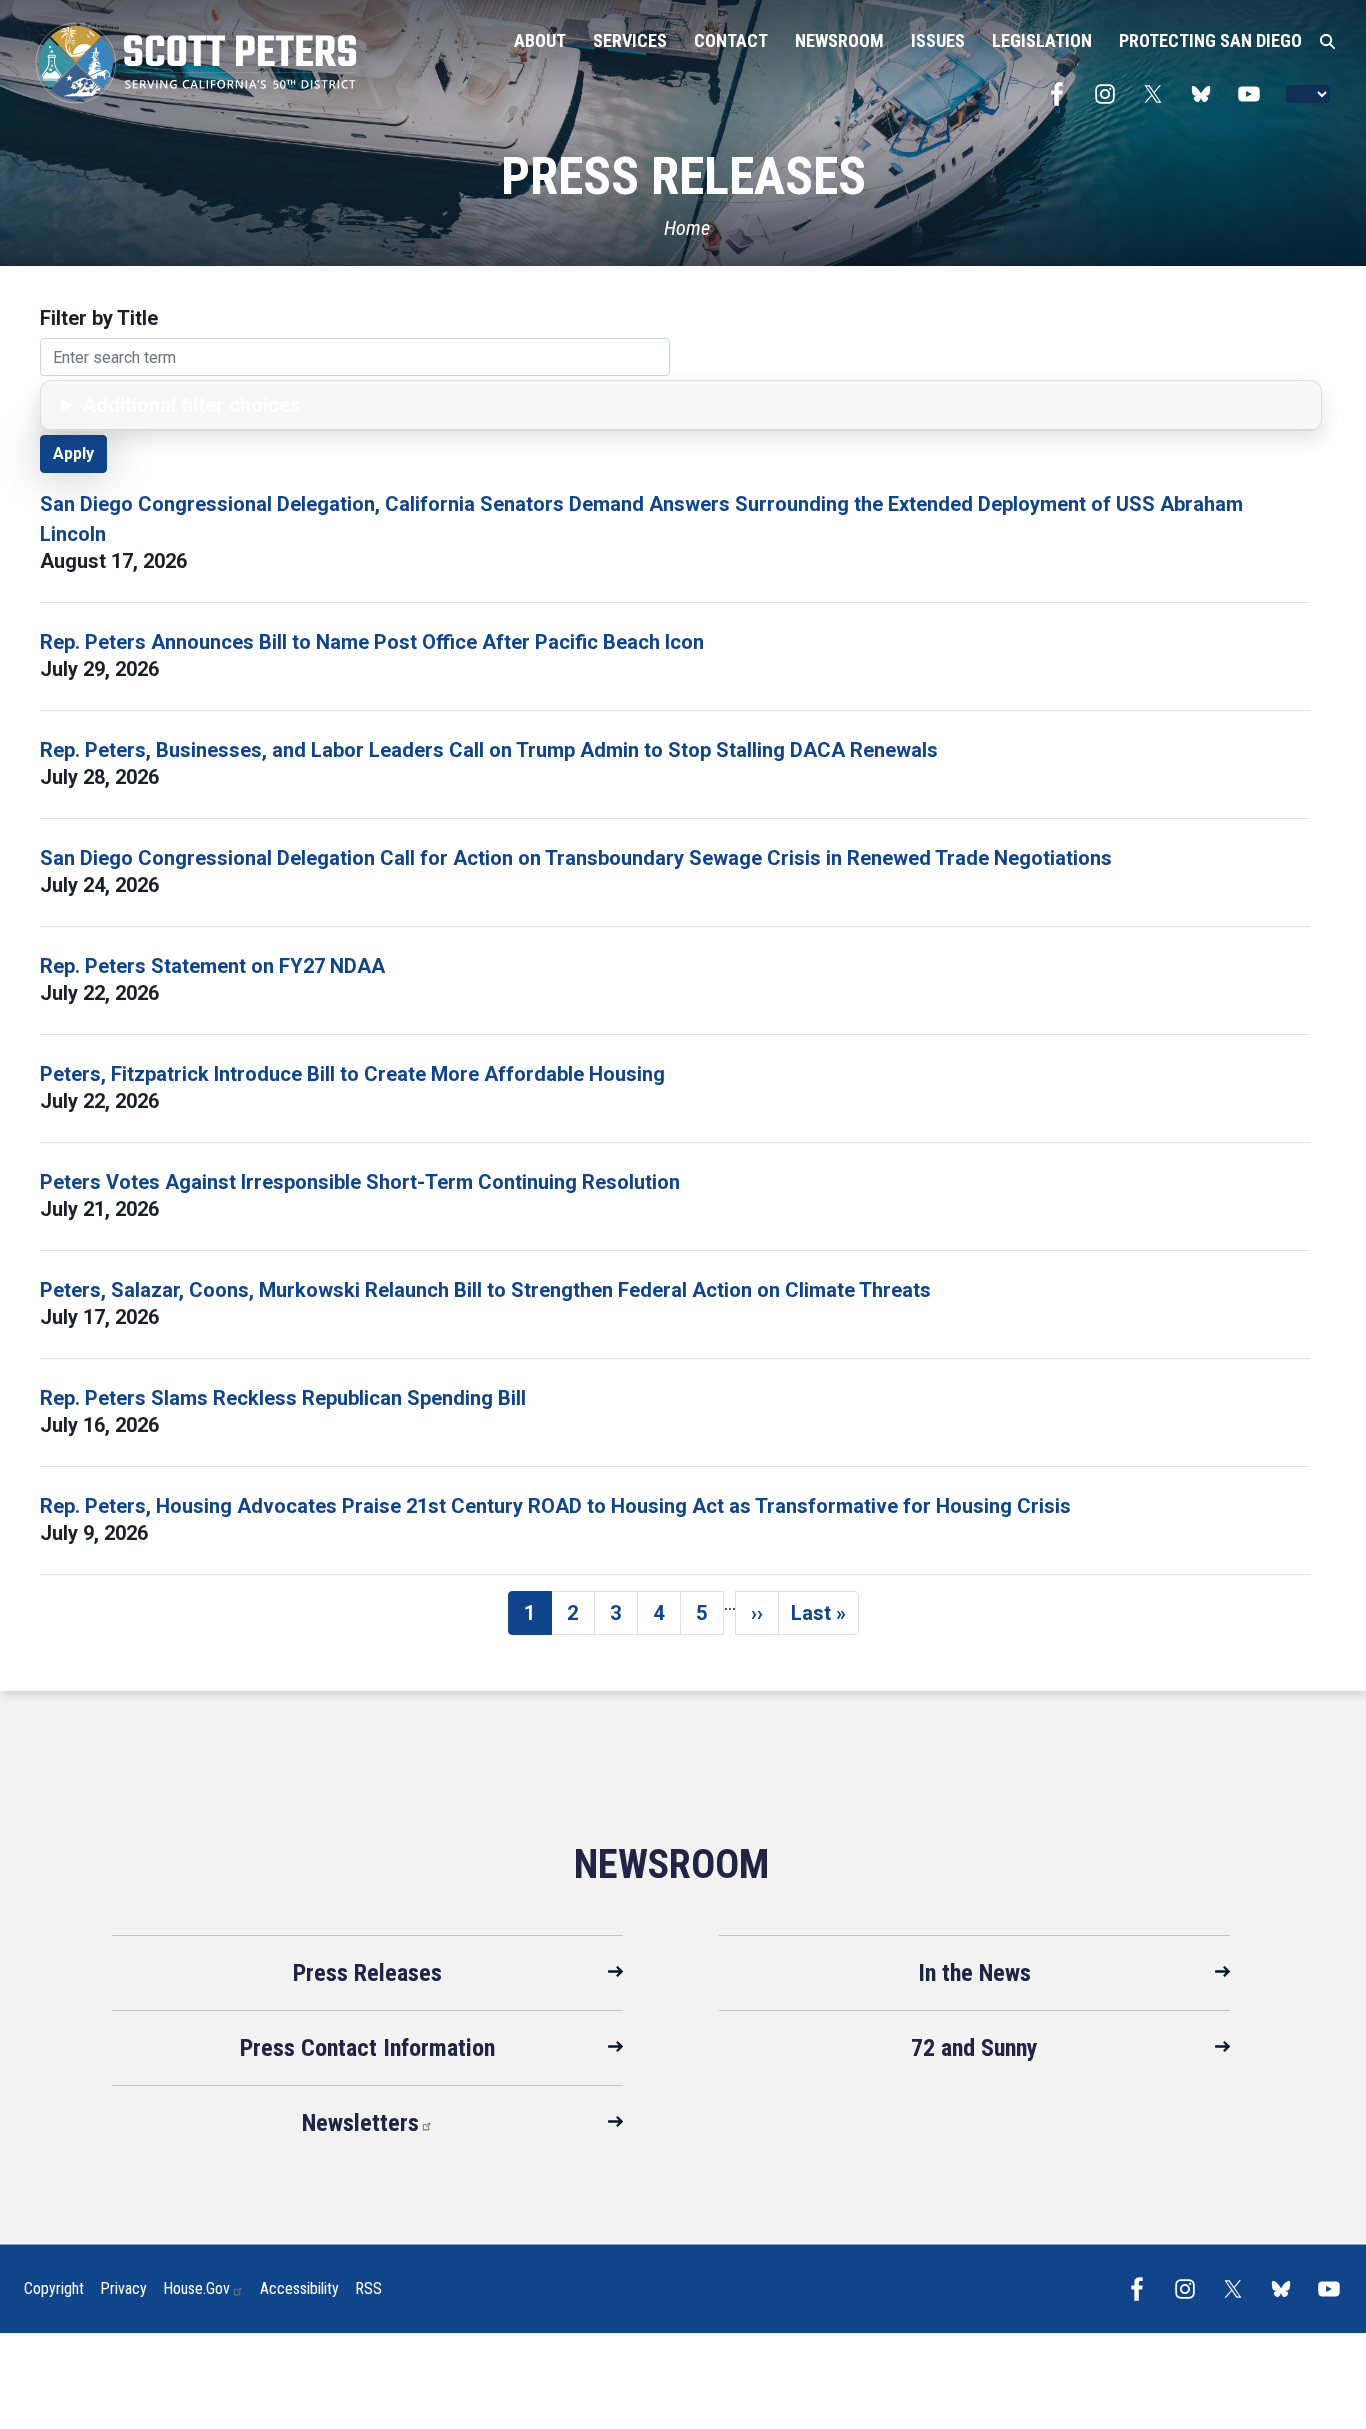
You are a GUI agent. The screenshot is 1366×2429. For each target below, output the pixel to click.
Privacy (123, 2288)
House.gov (196, 2288)
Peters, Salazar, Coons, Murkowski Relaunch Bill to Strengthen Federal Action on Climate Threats (485, 1290)
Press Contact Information (367, 2048)
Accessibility (299, 2288)
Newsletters (360, 2123)
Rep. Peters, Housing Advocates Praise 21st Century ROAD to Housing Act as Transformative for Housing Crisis (555, 1506)
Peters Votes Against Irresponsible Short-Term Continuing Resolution (360, 1182)
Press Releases (367, 1973)
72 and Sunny (974, 2048)
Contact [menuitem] (731, 40)
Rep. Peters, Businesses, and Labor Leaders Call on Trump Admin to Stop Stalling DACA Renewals (489, 750)
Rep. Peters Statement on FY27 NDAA (212, 966)
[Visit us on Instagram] (1110, 94)
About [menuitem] (540, 40)
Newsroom (671, 1864)
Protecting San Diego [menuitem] (1210, 40)
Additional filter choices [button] (191, 405)
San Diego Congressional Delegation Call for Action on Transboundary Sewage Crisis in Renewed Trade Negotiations (576, 858)
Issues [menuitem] (938, 40)
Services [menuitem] (630, 40)
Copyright (54, 2288)
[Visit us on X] (1158, 94)
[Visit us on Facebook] (1062, 94)
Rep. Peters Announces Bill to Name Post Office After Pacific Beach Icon (372, 642)
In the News (974, 1973)
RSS (368, 2288)
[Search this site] (1327, 42)
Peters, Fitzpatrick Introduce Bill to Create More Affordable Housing (352, 1074)
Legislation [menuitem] (1042, 40)
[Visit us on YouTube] (1254, 94)
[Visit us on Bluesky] (1206, 94)
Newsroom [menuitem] (839, 40)
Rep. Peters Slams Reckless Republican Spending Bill (283, 1398)
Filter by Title (99, 318)
